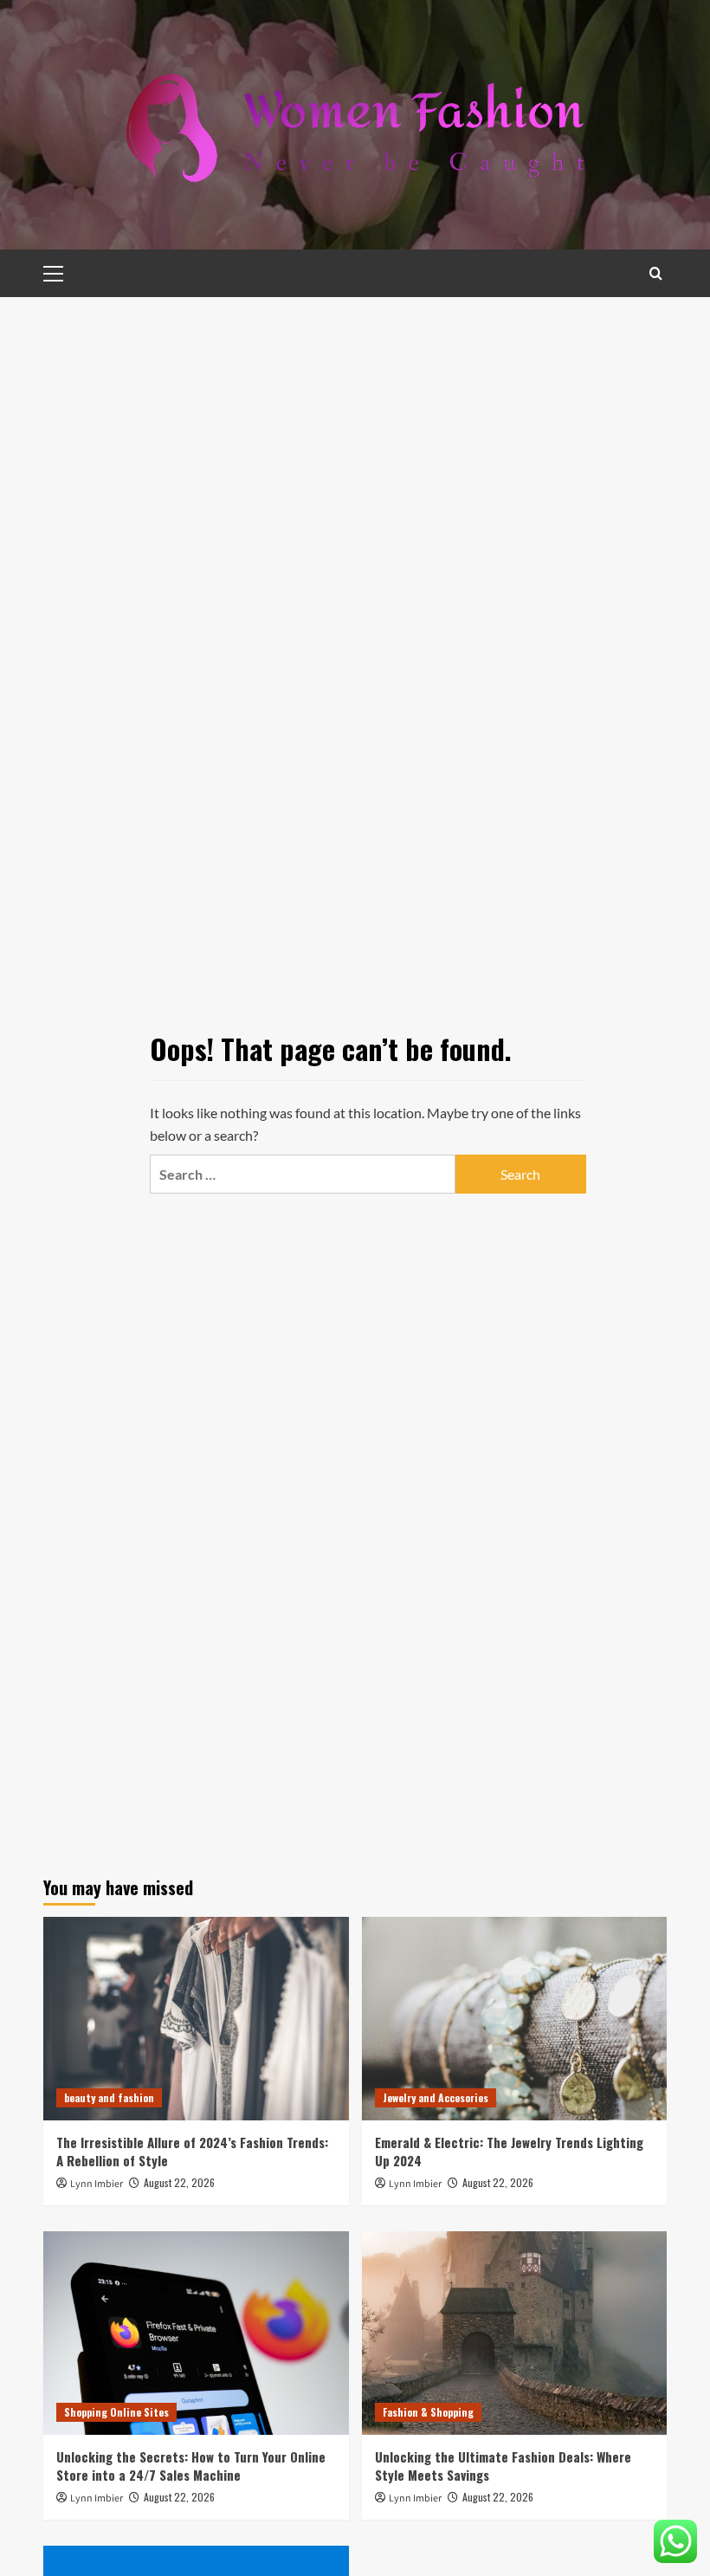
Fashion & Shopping (428, 2412)
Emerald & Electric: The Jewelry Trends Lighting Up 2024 (509, 2151)
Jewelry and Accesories (436, 2097)
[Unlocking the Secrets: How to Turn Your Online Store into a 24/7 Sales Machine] (196, 2333)
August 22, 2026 (179, 2182)
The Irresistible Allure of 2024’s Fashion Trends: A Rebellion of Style (192, 2151)
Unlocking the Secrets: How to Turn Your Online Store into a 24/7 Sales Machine (191, 2466)
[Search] (656, 273)
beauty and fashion (109, 2097)
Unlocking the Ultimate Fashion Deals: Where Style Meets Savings (503, 2466)
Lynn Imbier (97, 2184)
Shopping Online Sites (116, 2412)
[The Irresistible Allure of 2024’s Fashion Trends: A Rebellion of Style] (196, 2019)
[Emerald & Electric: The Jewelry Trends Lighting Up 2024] (515, 2019)
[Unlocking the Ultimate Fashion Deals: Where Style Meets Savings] (515, 2333)
